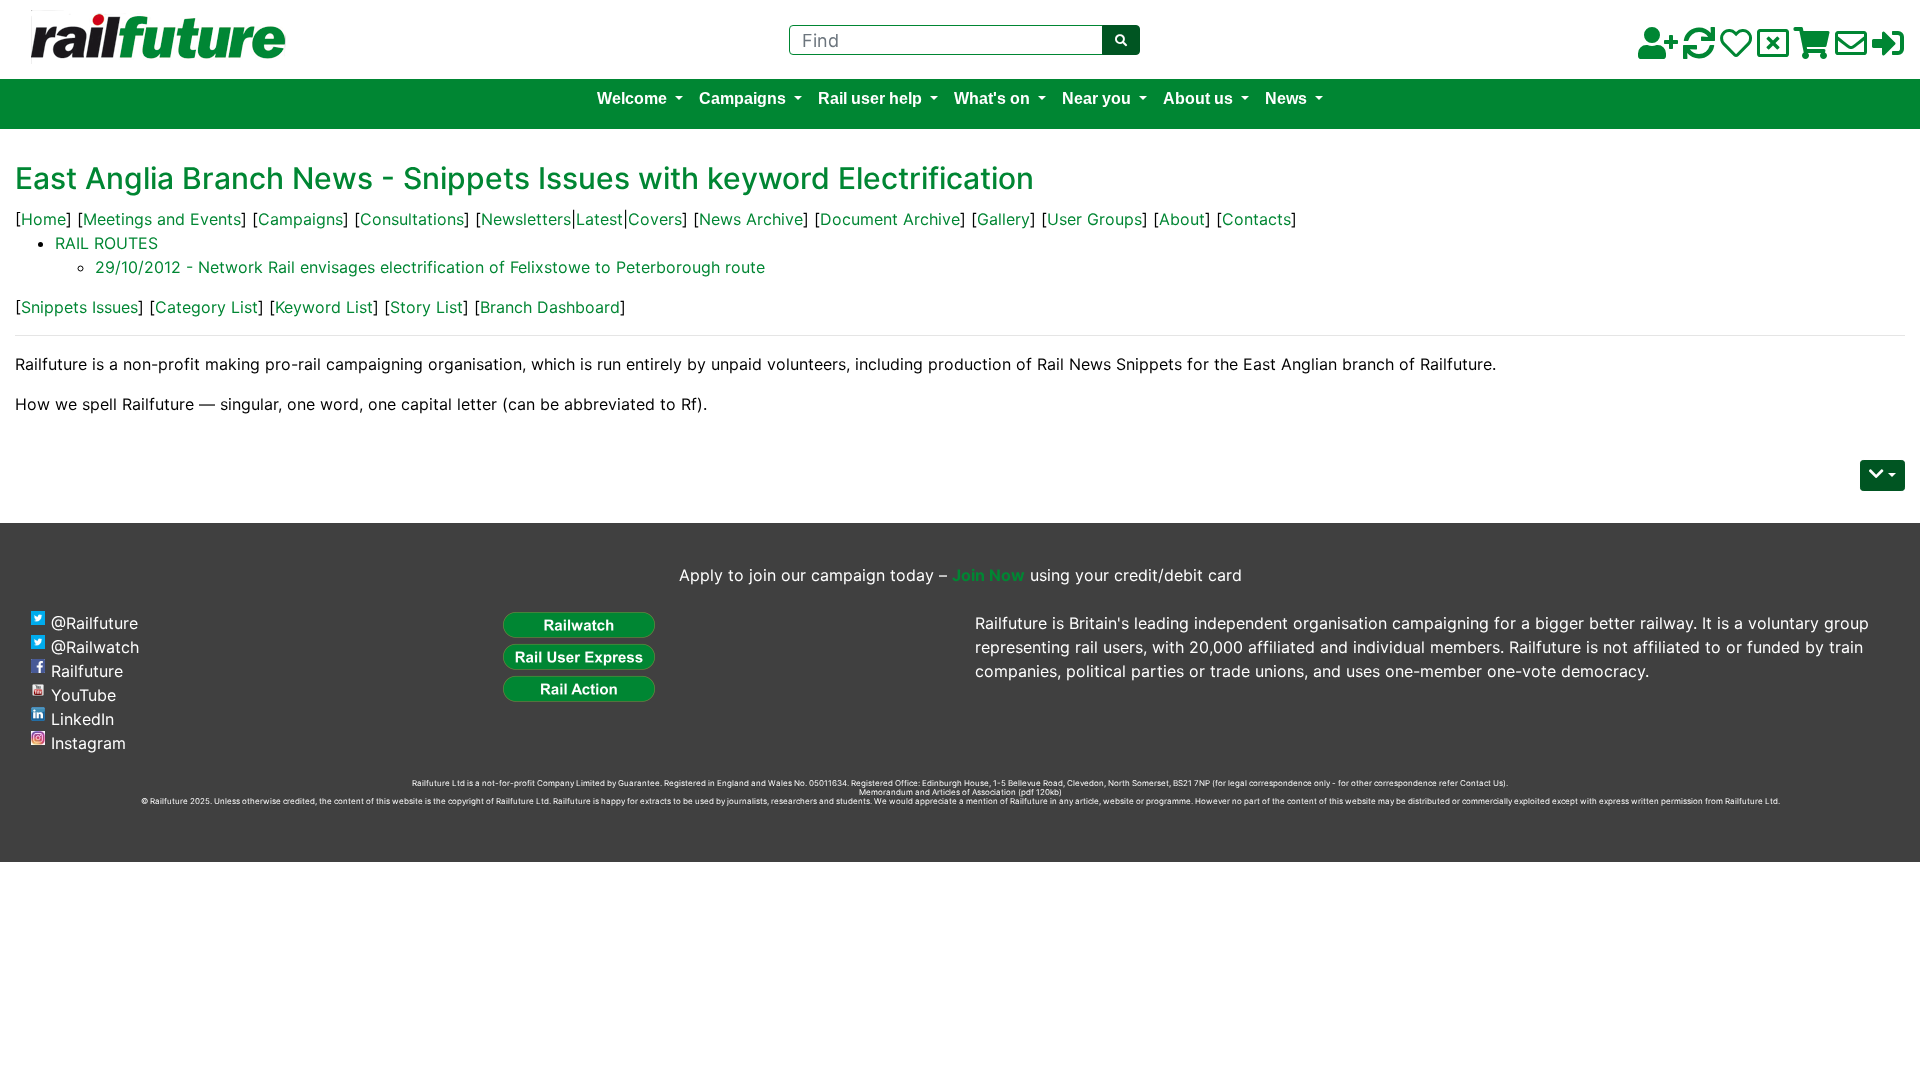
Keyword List (324, 307)
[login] (1888, 49)
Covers (655, 219)
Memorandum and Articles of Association (937, 792)
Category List (206, 307)
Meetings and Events (162, 219)
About (1182, 219)
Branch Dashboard (550, 307)
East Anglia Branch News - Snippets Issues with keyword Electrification (524, 178)
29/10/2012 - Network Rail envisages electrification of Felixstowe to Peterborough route (430, 267)
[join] (1658, 49)
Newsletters (526, 219)
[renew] (1699, 49)
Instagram (88, 743)
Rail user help (870, 98)
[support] (1736, 49)
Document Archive (890, 219)
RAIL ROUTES (106, 243)
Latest (599, 219)
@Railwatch (95, 647)
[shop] (1812, 49)
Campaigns (742, 98)
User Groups (1094, 219)
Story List (426, 307)
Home (43, 219)
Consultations (412, 219)
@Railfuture (94, 623)
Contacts (1256, 219)
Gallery (1003, 219)
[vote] (1773, 49)
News (1286, 98)
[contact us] (1851, 49)
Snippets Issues (79, 307)
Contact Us (1481, 783)
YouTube (83, 695)
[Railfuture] (153, 38)
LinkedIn (82, 719)
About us (1198, 98)
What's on (992, 98)
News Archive (751, 219)
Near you (1096, 98)
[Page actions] (1882, 475)
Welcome (632, 98)
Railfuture (87, 671)
